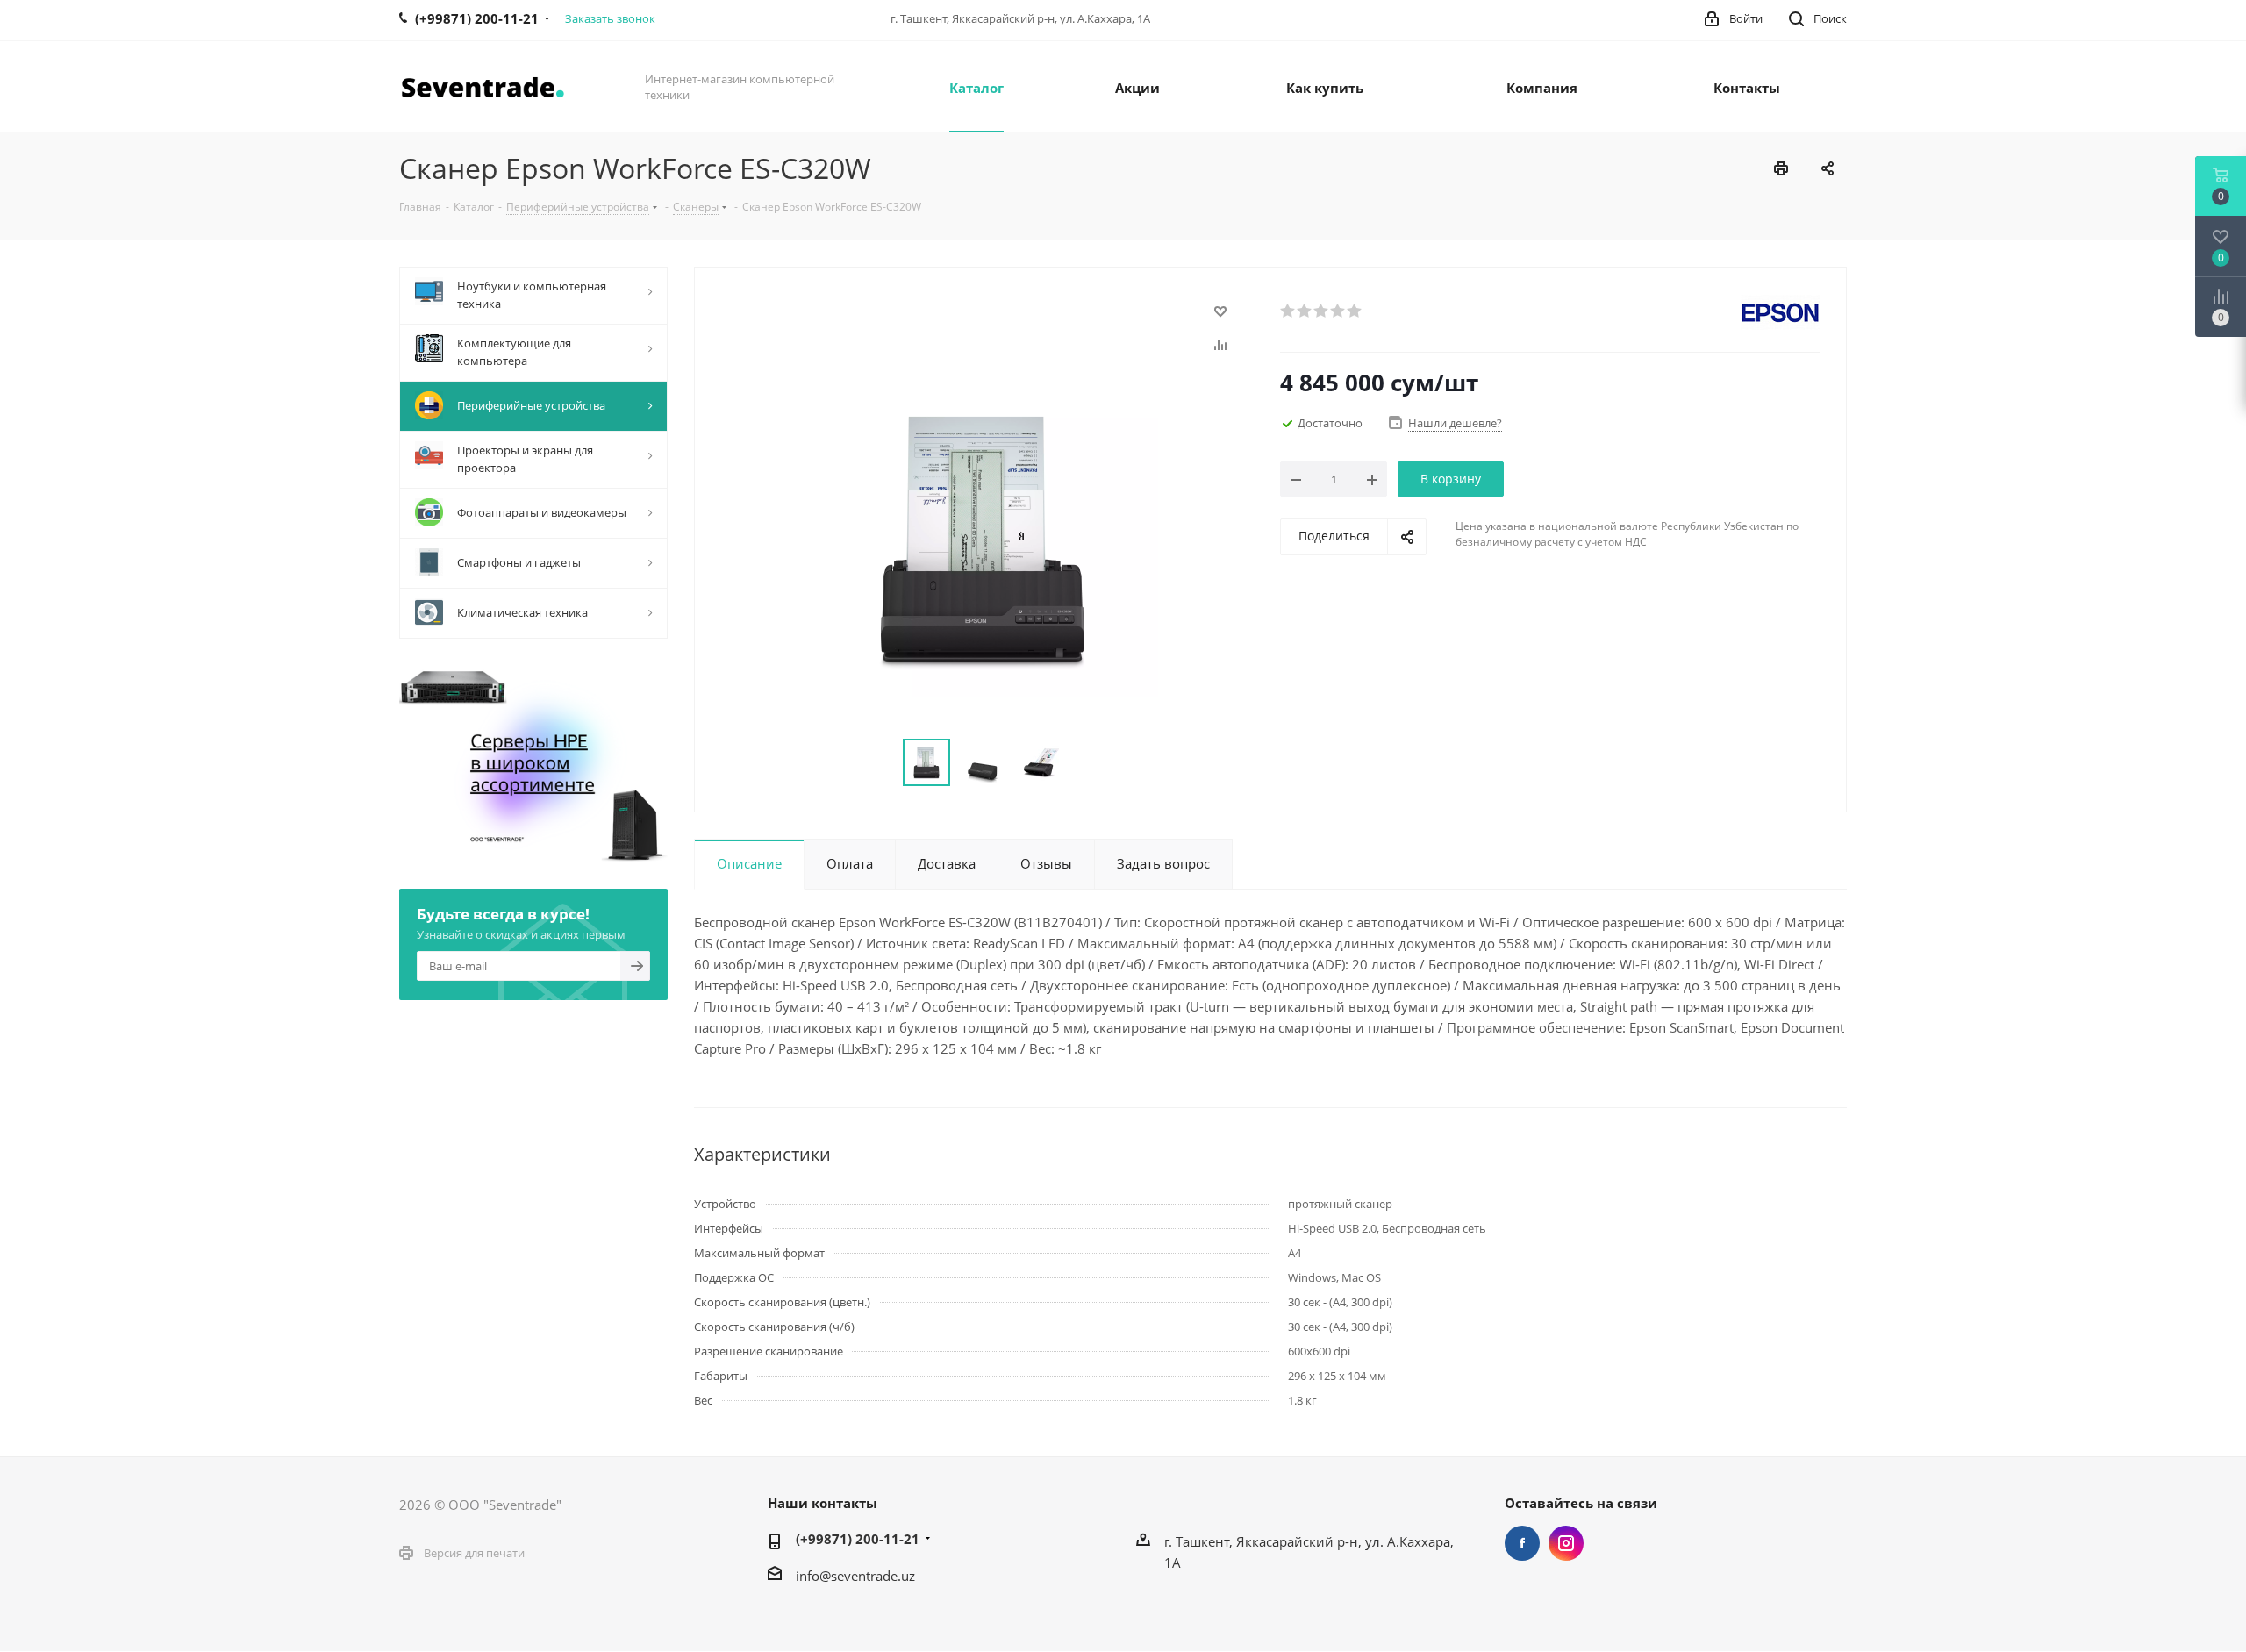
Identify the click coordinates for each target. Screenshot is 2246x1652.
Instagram (1566, 1543)
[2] (1305, 311)
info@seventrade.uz (855, 1576)
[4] (1338, 311)
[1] (1288, 311)
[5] (1355, 311)
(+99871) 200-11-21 (858, 1539)
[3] (1322, 311)
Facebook (1522, 1543)
